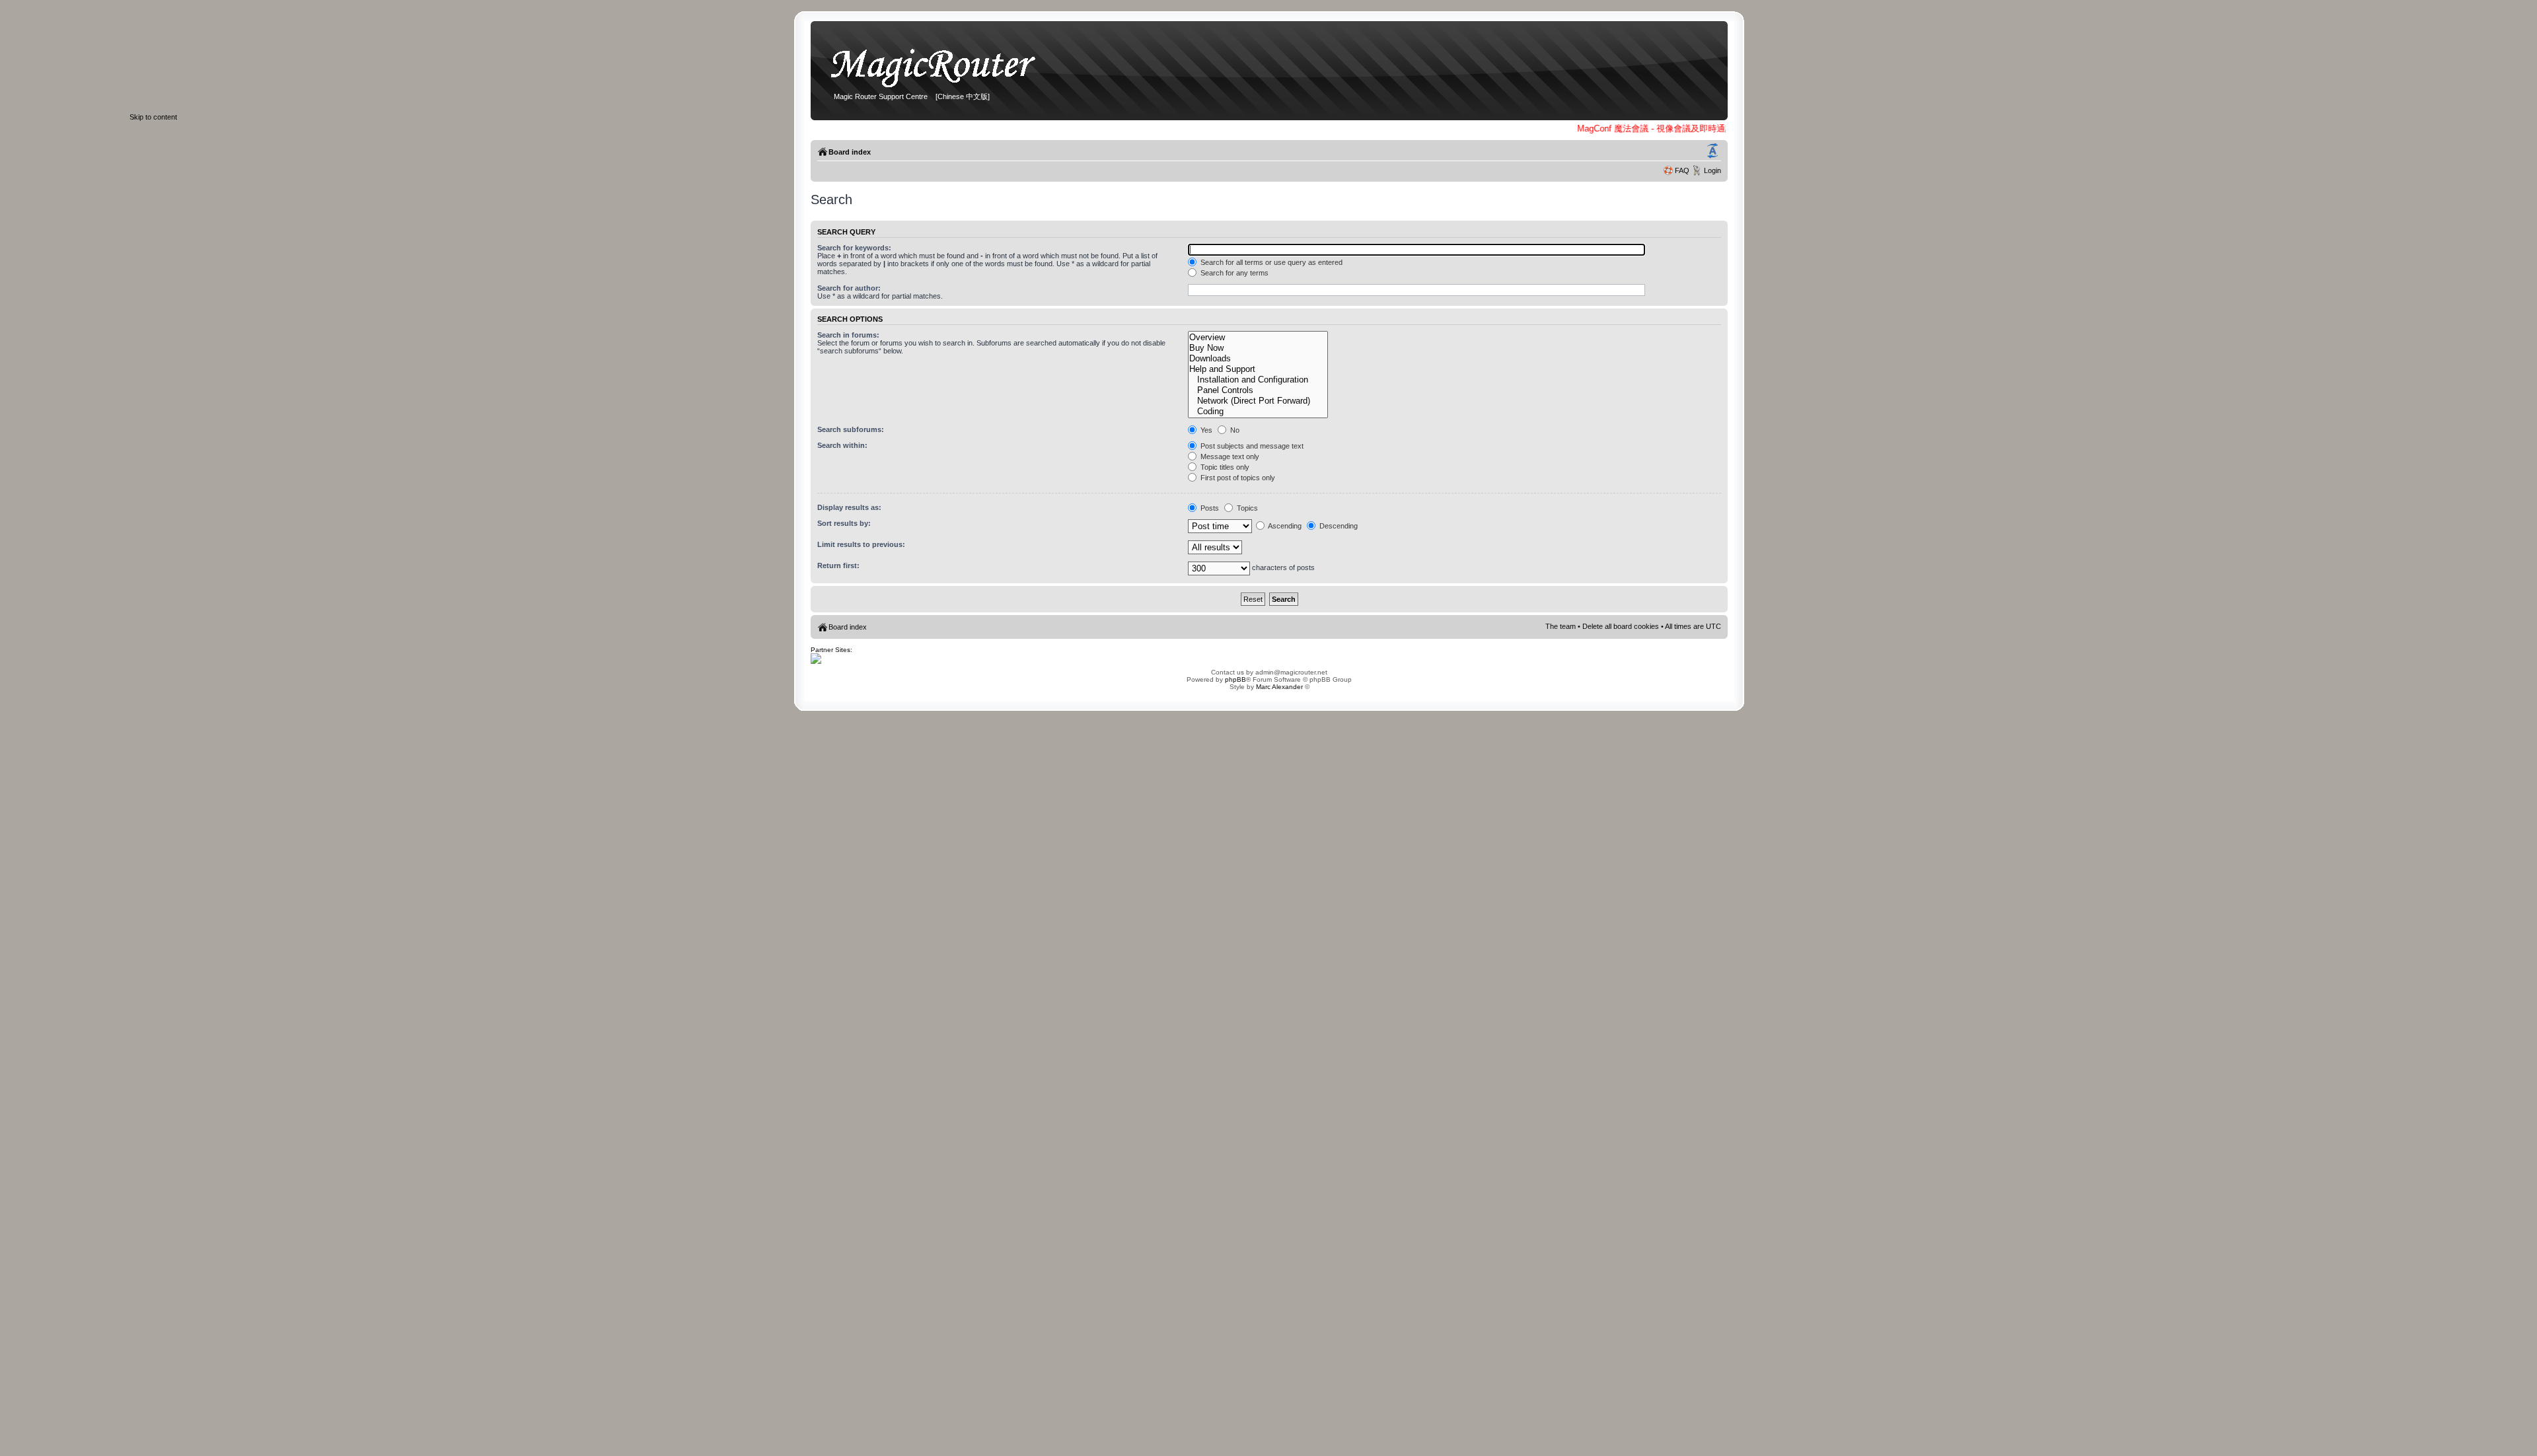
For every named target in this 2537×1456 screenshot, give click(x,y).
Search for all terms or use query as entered (1270, 262)
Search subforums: (851, 429)
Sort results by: (844, 523)
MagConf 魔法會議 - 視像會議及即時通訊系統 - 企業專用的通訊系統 (1694, 128)
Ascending (1284, 526)
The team (1561, 626)
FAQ (1682, 170)
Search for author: (849, 288)
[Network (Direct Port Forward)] (1258, 401)
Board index (850, 152)
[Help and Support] (1258, 369)
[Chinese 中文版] (963, 96)
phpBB (1235, 679)
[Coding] (1258, 412)
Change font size (1712, 151)
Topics (1246, 508)
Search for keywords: (854, 248)
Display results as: (849, 507)
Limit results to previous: (861, 544)
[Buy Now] (1258, 348)
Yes (1205, 430)
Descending (1338, 526)
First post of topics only (1237, 478)
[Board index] (939, 88)
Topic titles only (1224, 467)
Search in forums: (848, 335)
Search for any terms (1233, 273)
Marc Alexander (1279, 687)
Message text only (1229, 456)
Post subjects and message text (1251, 446)
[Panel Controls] (1258, 390)
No (1234, 430)
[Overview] (1258, 338)
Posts (1209, 508)
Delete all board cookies (1621, 626)
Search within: (842, 445)
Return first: (838, 565)
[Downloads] (1258, 359)
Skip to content (153, 117)
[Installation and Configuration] (1258, 380)
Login (1712, 170)
